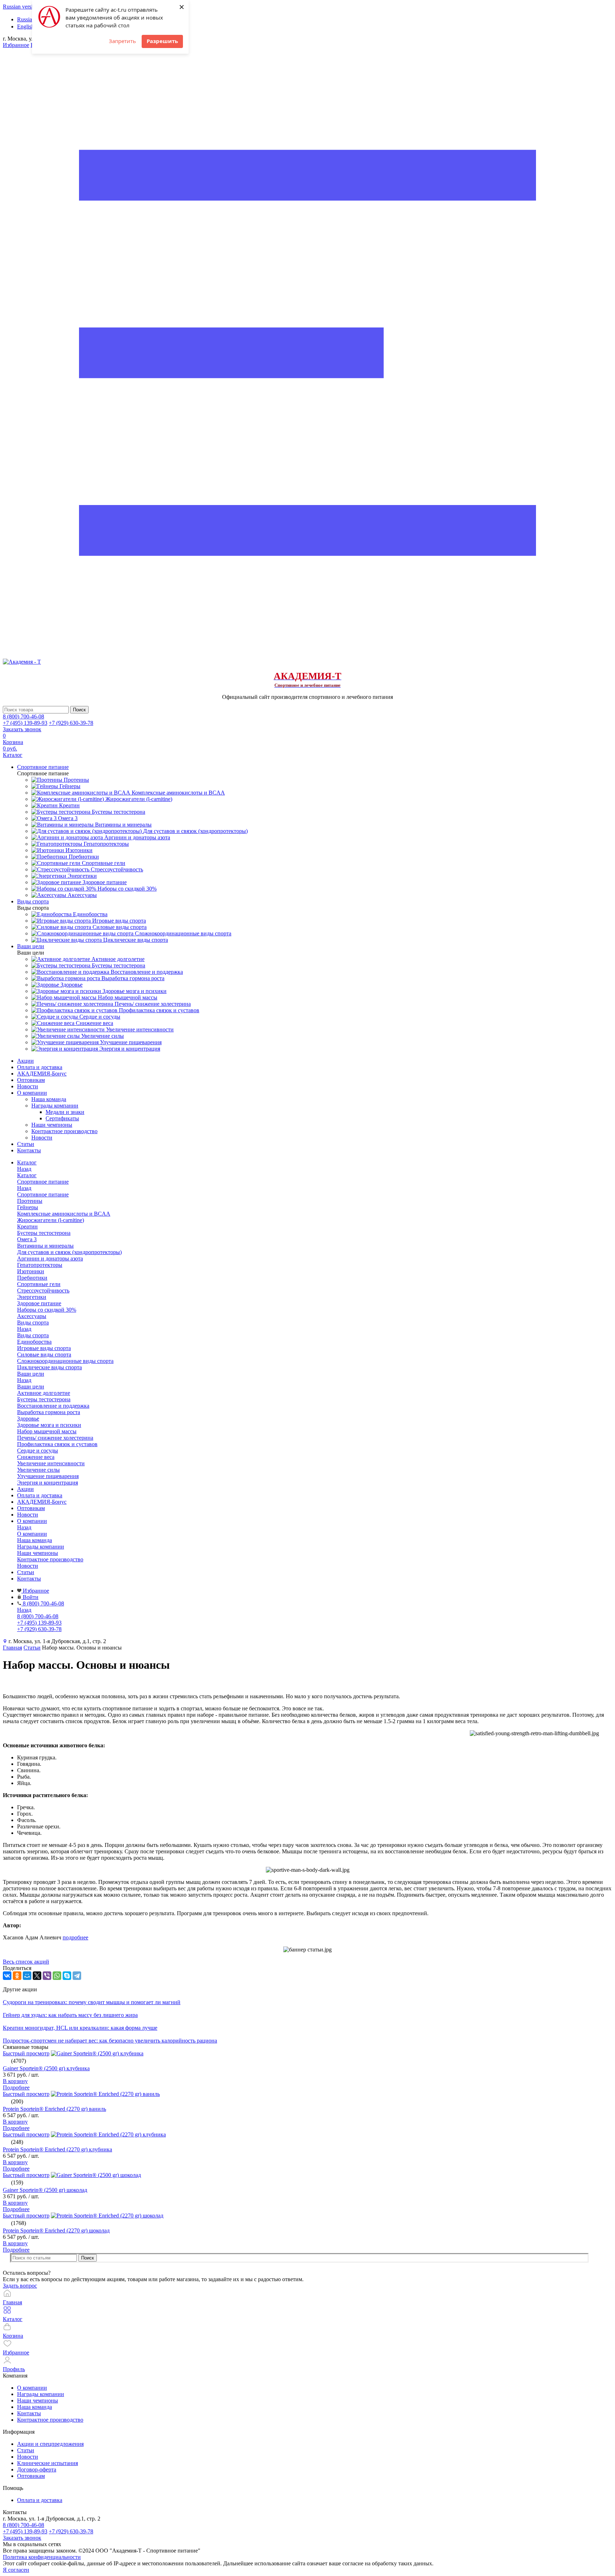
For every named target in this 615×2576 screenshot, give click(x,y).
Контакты (29, 1150)
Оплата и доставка (40, 1067)
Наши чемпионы (52, 1125)
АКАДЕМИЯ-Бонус (42, 1074)
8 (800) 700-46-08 (23, 716)
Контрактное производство (64, 1131)
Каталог (27, 1175)
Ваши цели (31, 1387)
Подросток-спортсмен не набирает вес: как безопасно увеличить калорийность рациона (110, 2041)
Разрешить (162, 41)
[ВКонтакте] (7, 1976)
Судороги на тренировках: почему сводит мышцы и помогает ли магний (92, 2002)
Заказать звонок (22, 729)
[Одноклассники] (17, 1976)
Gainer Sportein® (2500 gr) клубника (46, 2068)
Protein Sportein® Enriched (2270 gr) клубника (57, 2149)
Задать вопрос (20, 2286)
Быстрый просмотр (26, 2053)
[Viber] (47, 1976)
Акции (25, 1061)
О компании (32, 1093)
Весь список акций (26, 1962)
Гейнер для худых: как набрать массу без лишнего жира (70, 2015)
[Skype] (67, 1976)
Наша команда (49, 1099)
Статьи (26, 1144)
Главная (12, 1648)
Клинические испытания (48, 2463)
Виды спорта (33, 1335)
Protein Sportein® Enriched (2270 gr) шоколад (56, 2230)
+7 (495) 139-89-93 (25, 723)
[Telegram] (77, 1976)
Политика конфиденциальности (42, 2557)
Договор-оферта (37, 2469)
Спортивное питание (43, 1194)
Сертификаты (62, 1118)
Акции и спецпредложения (50, 2444)
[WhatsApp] (57, 1976)
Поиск (88, 2258)
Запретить (122, 41)
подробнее (75, 1937)
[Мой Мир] (27, 1976)
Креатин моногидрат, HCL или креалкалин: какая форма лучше (80, 2028)
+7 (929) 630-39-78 (71, 723)
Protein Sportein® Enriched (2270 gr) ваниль (54, 2109)
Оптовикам (31, 1080)
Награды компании (55, 1106)
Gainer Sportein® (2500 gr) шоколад (45, 2190)
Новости (28, 1086)
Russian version (21, 7)
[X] (37, 1976)
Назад (24, 1169)
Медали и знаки (65, 1112)
